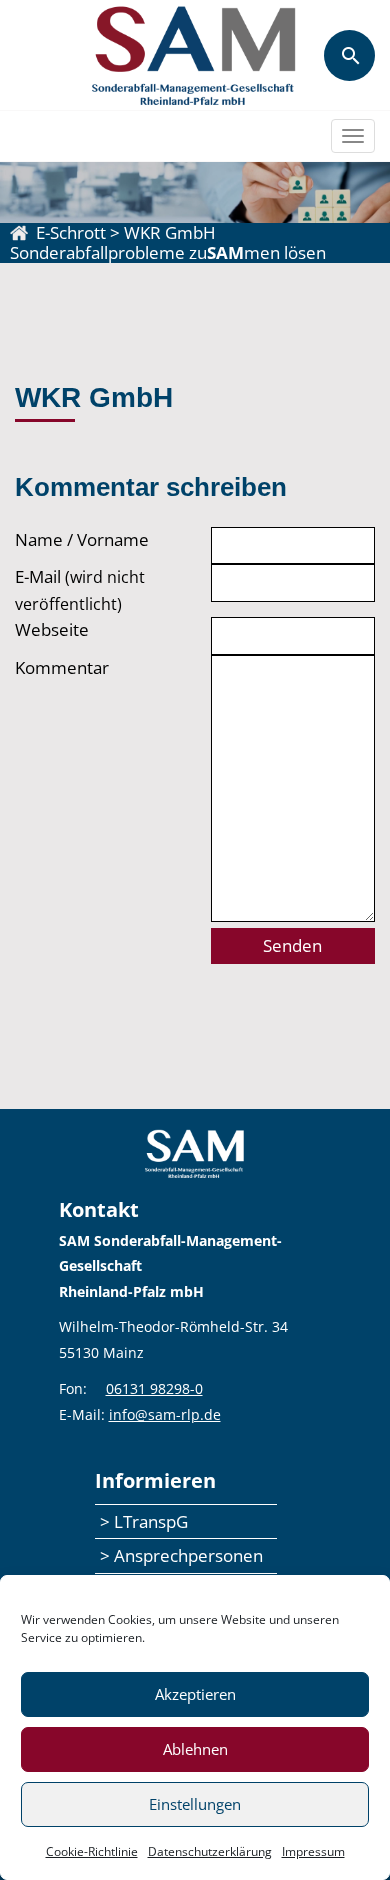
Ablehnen (195, 1749)
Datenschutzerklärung (210, 1851)
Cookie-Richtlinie (92, 1851)
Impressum (313, 1851)
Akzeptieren (195, 1694)
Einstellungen (195, 1804)
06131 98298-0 (154, 1388)
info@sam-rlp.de (165, 1414)
